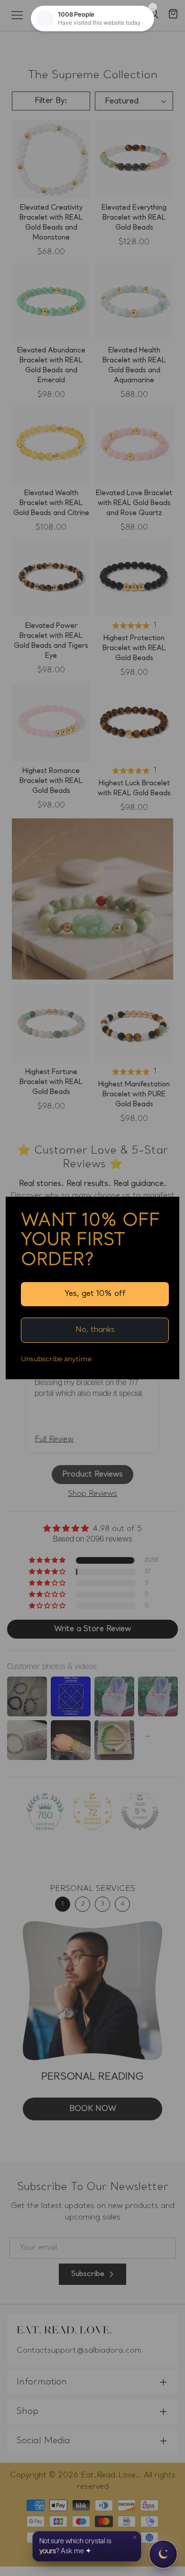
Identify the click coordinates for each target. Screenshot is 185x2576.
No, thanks (95, 1330)
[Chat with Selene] (163, 2554)
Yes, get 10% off (95, 1294)
